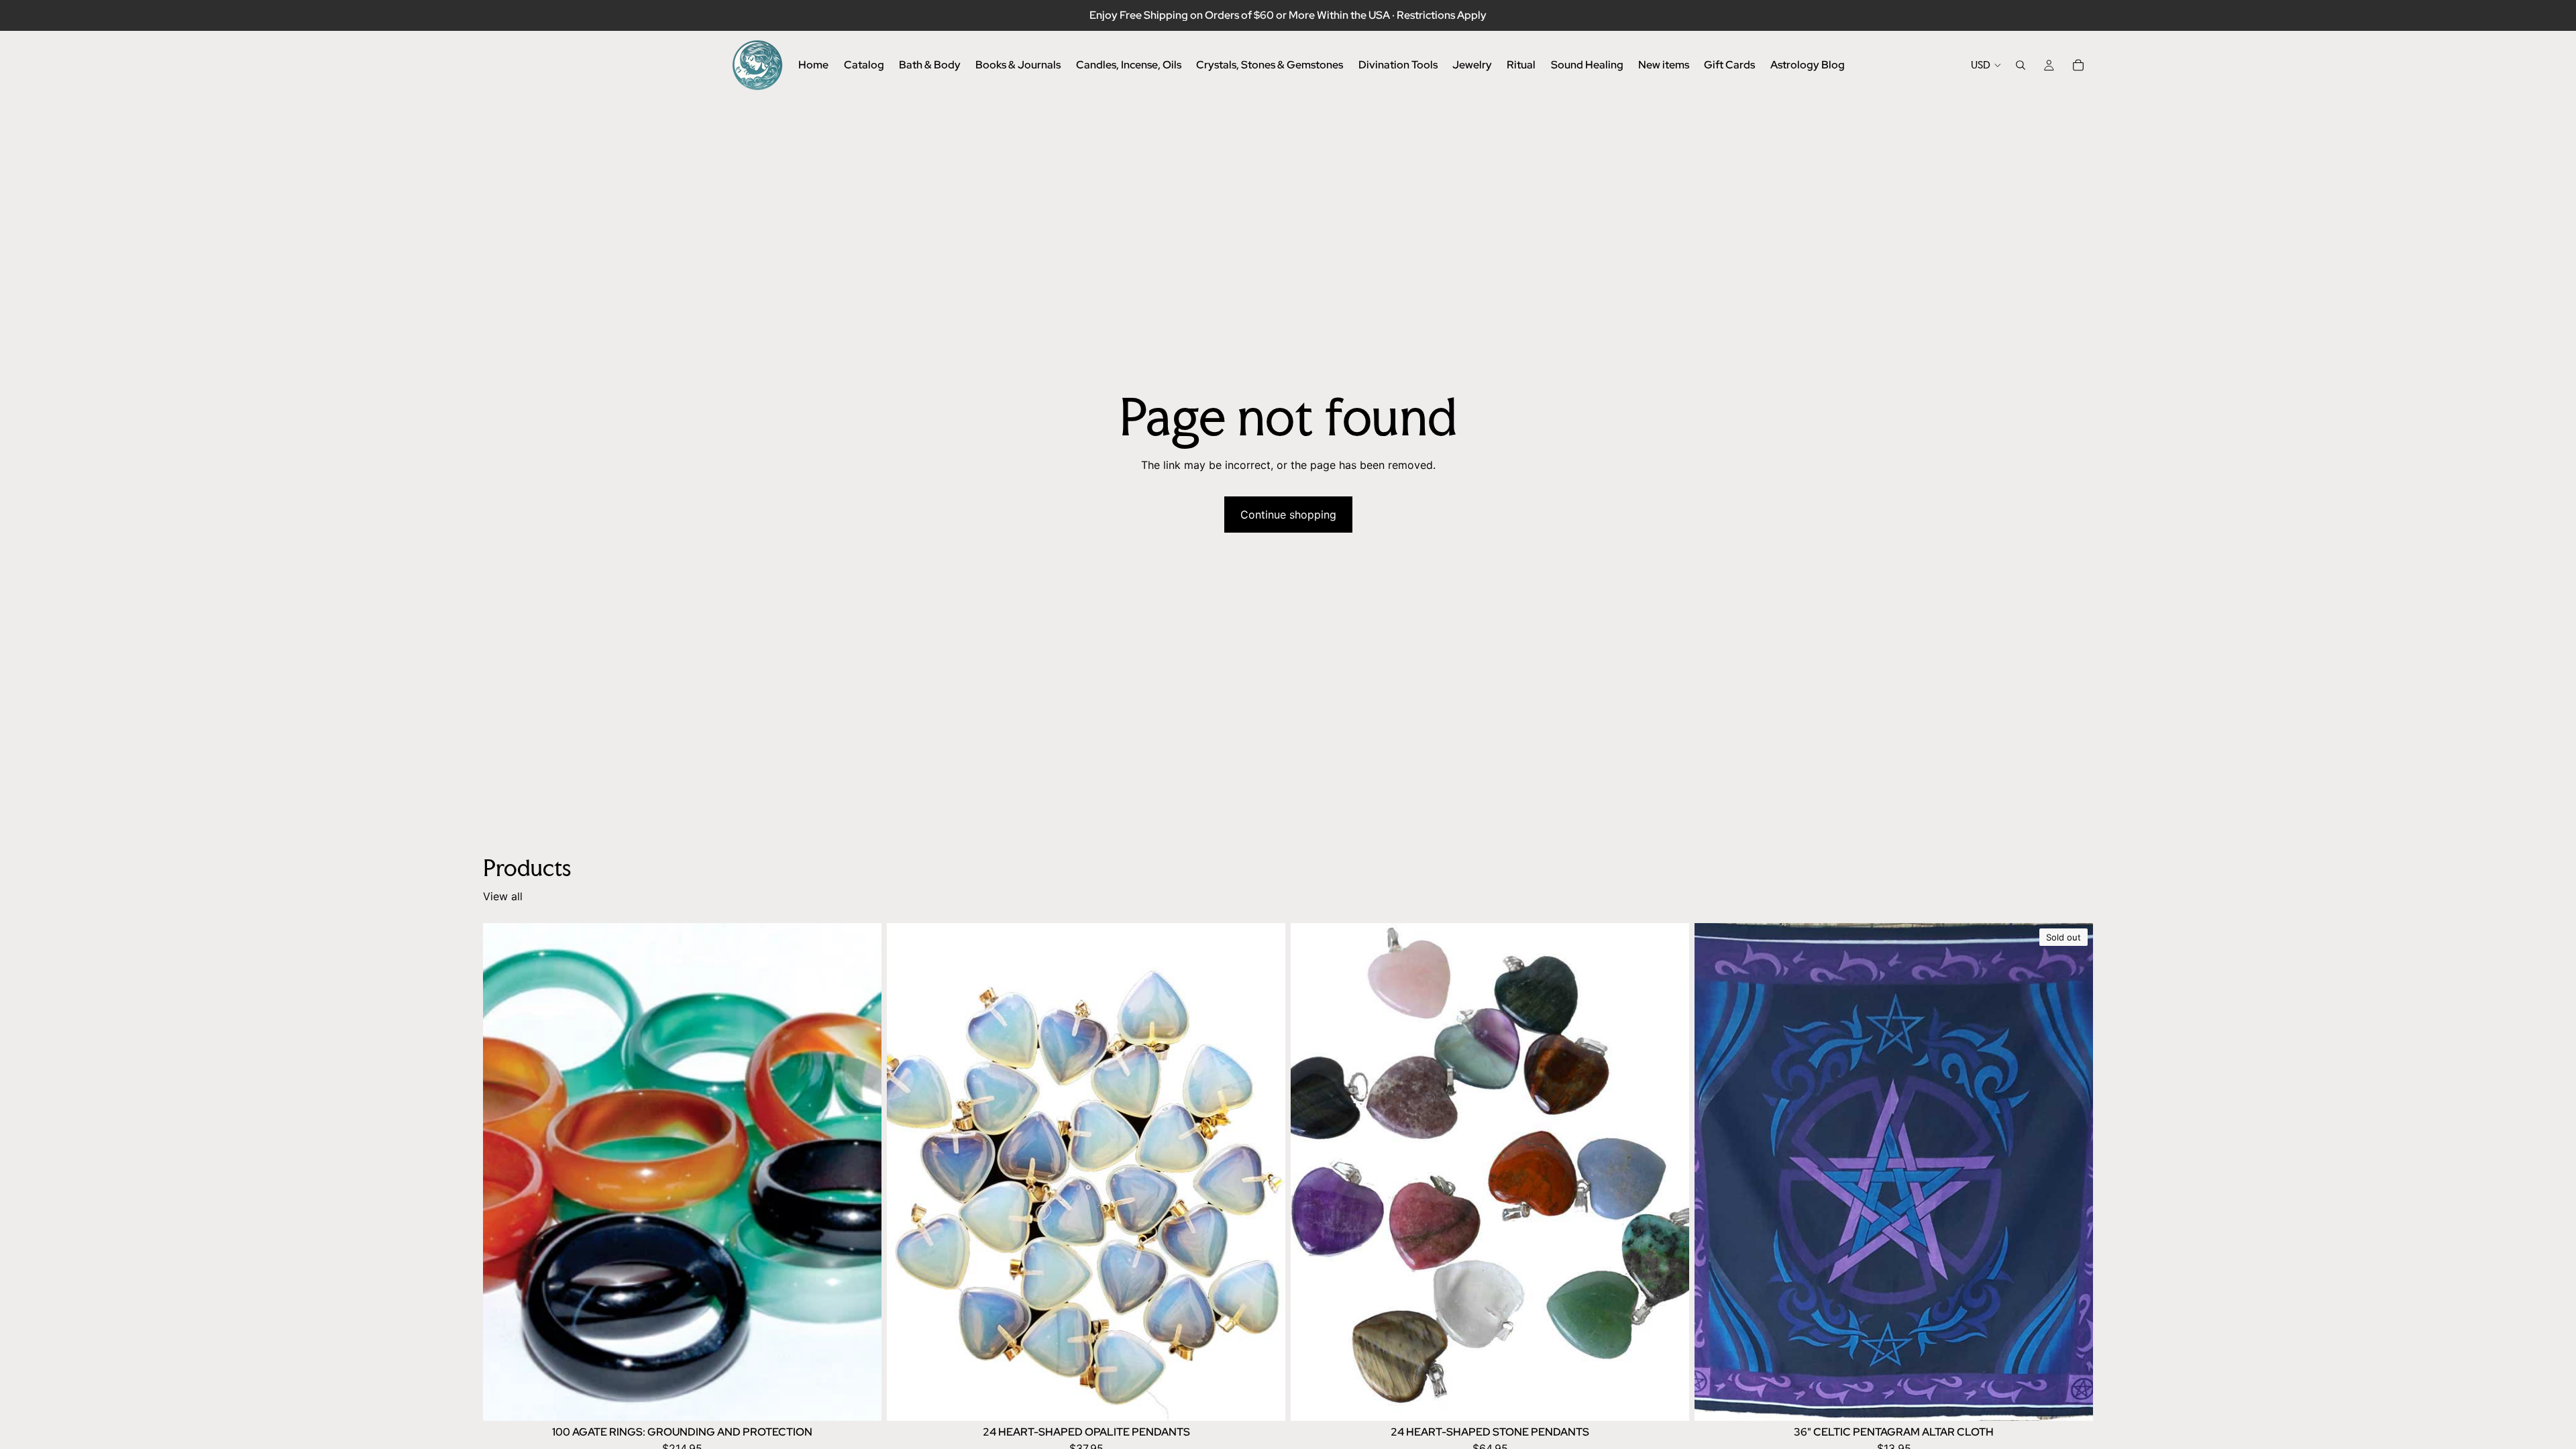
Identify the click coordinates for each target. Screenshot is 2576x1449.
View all (503, 896)
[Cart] (2078, 65)
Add (872, 1400)
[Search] (2021, 65)
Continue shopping (1288, 515)
